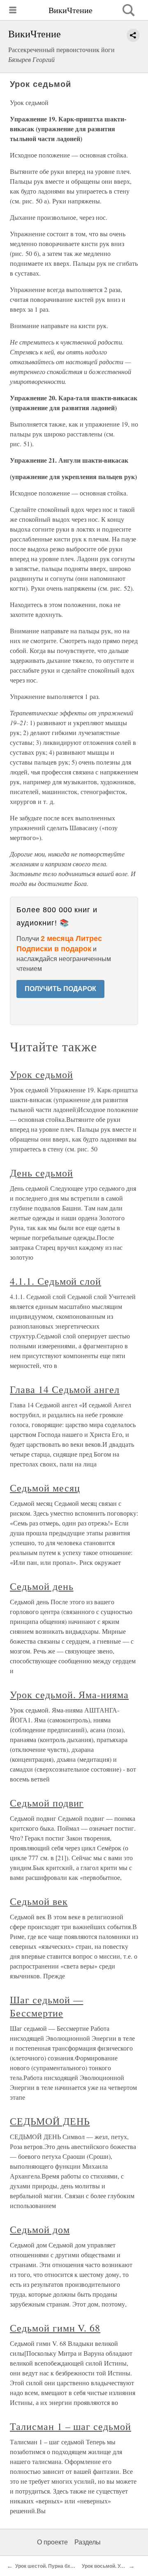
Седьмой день (42, 1586)
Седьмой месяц (45, 1488)
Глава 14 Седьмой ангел (65, 1389)
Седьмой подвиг (47, 1803)
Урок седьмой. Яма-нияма (69, 1694)
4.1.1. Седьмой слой (55, 1281)
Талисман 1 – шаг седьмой (71, 2426)
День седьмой (42, 1173)
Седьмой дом (40, 2229)
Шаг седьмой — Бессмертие (46, 2006)
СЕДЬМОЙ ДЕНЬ (50, 2121)
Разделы (88, 2542)
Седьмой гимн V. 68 (55, 2328)
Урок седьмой (42, 1074)
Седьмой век (39, 1901)
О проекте (52, 2542)
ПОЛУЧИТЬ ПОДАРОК (60, 989)
